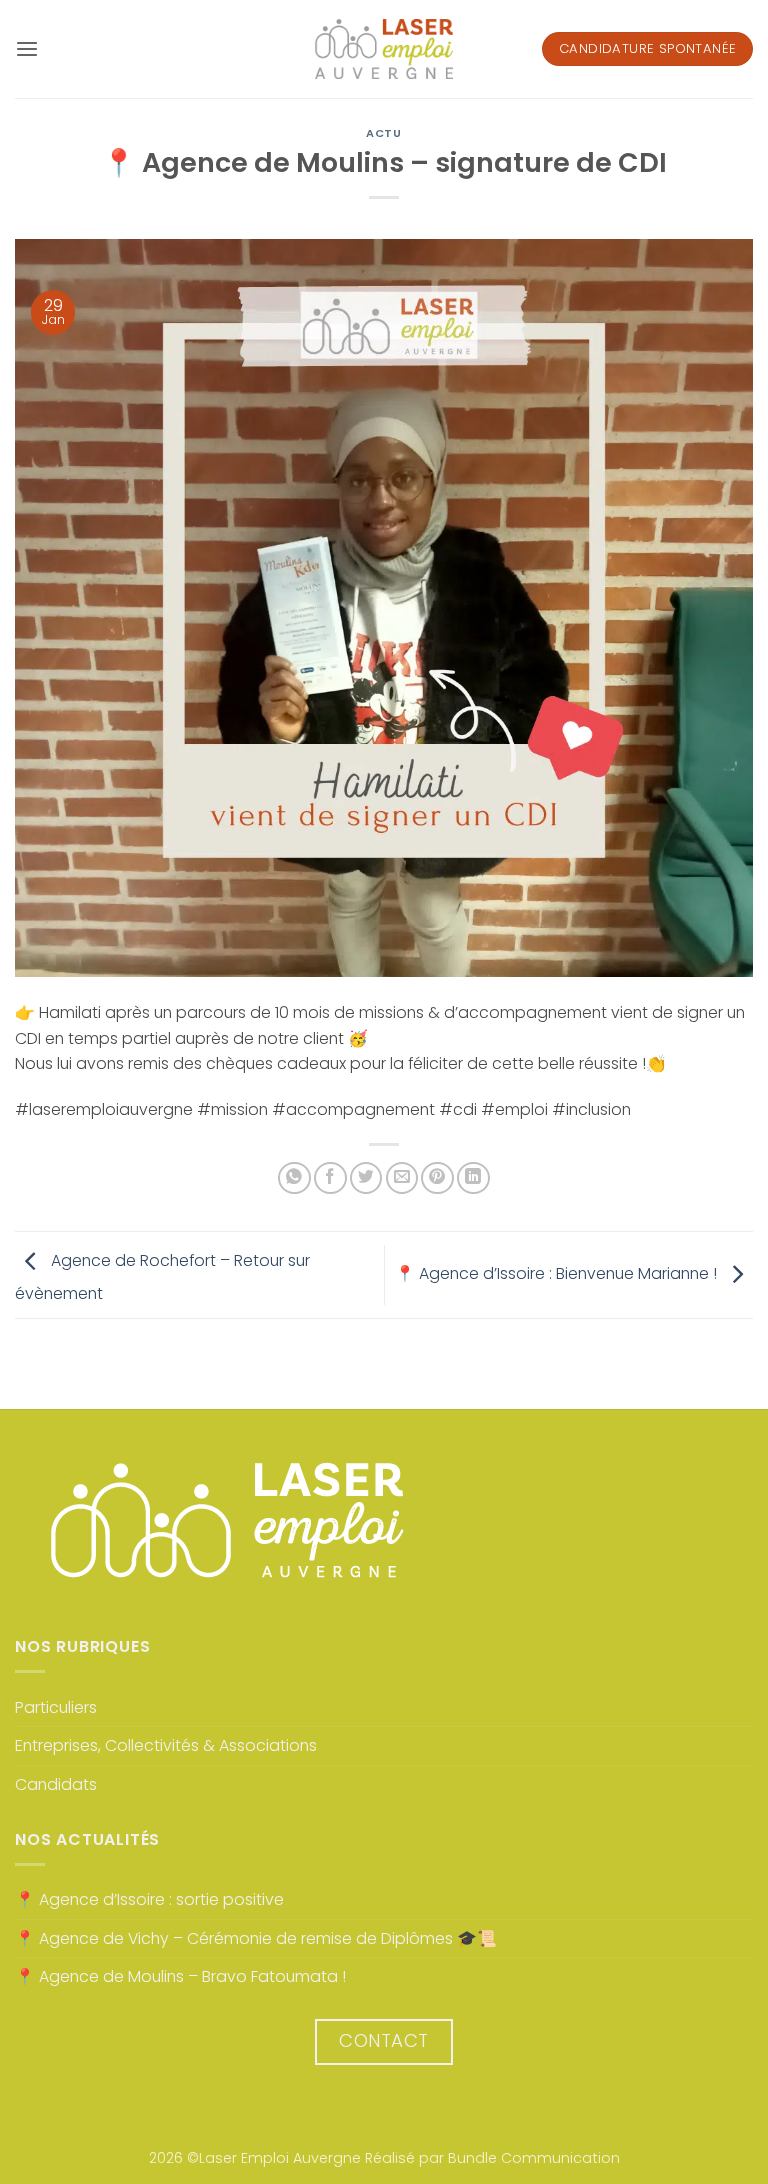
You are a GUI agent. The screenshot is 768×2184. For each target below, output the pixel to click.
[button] (27, 49)
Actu (383, 133)
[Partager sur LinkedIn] (473, 1178)
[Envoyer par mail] (402, 1178)
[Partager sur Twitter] (366, 1178)
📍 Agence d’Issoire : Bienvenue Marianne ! (558, 1273)
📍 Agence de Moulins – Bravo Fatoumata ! (180, 1976)
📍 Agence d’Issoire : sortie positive (149, 1899)
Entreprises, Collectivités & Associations (166, 1745)
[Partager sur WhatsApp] (294, 1178)
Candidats (56, 1784)
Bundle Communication (534, 2158)
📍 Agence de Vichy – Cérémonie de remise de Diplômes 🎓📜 (256, 1938)
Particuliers (56, 1707)
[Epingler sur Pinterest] (437, 1178)
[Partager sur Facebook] (330, 1178)
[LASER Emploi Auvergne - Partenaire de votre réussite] (384, 49)
